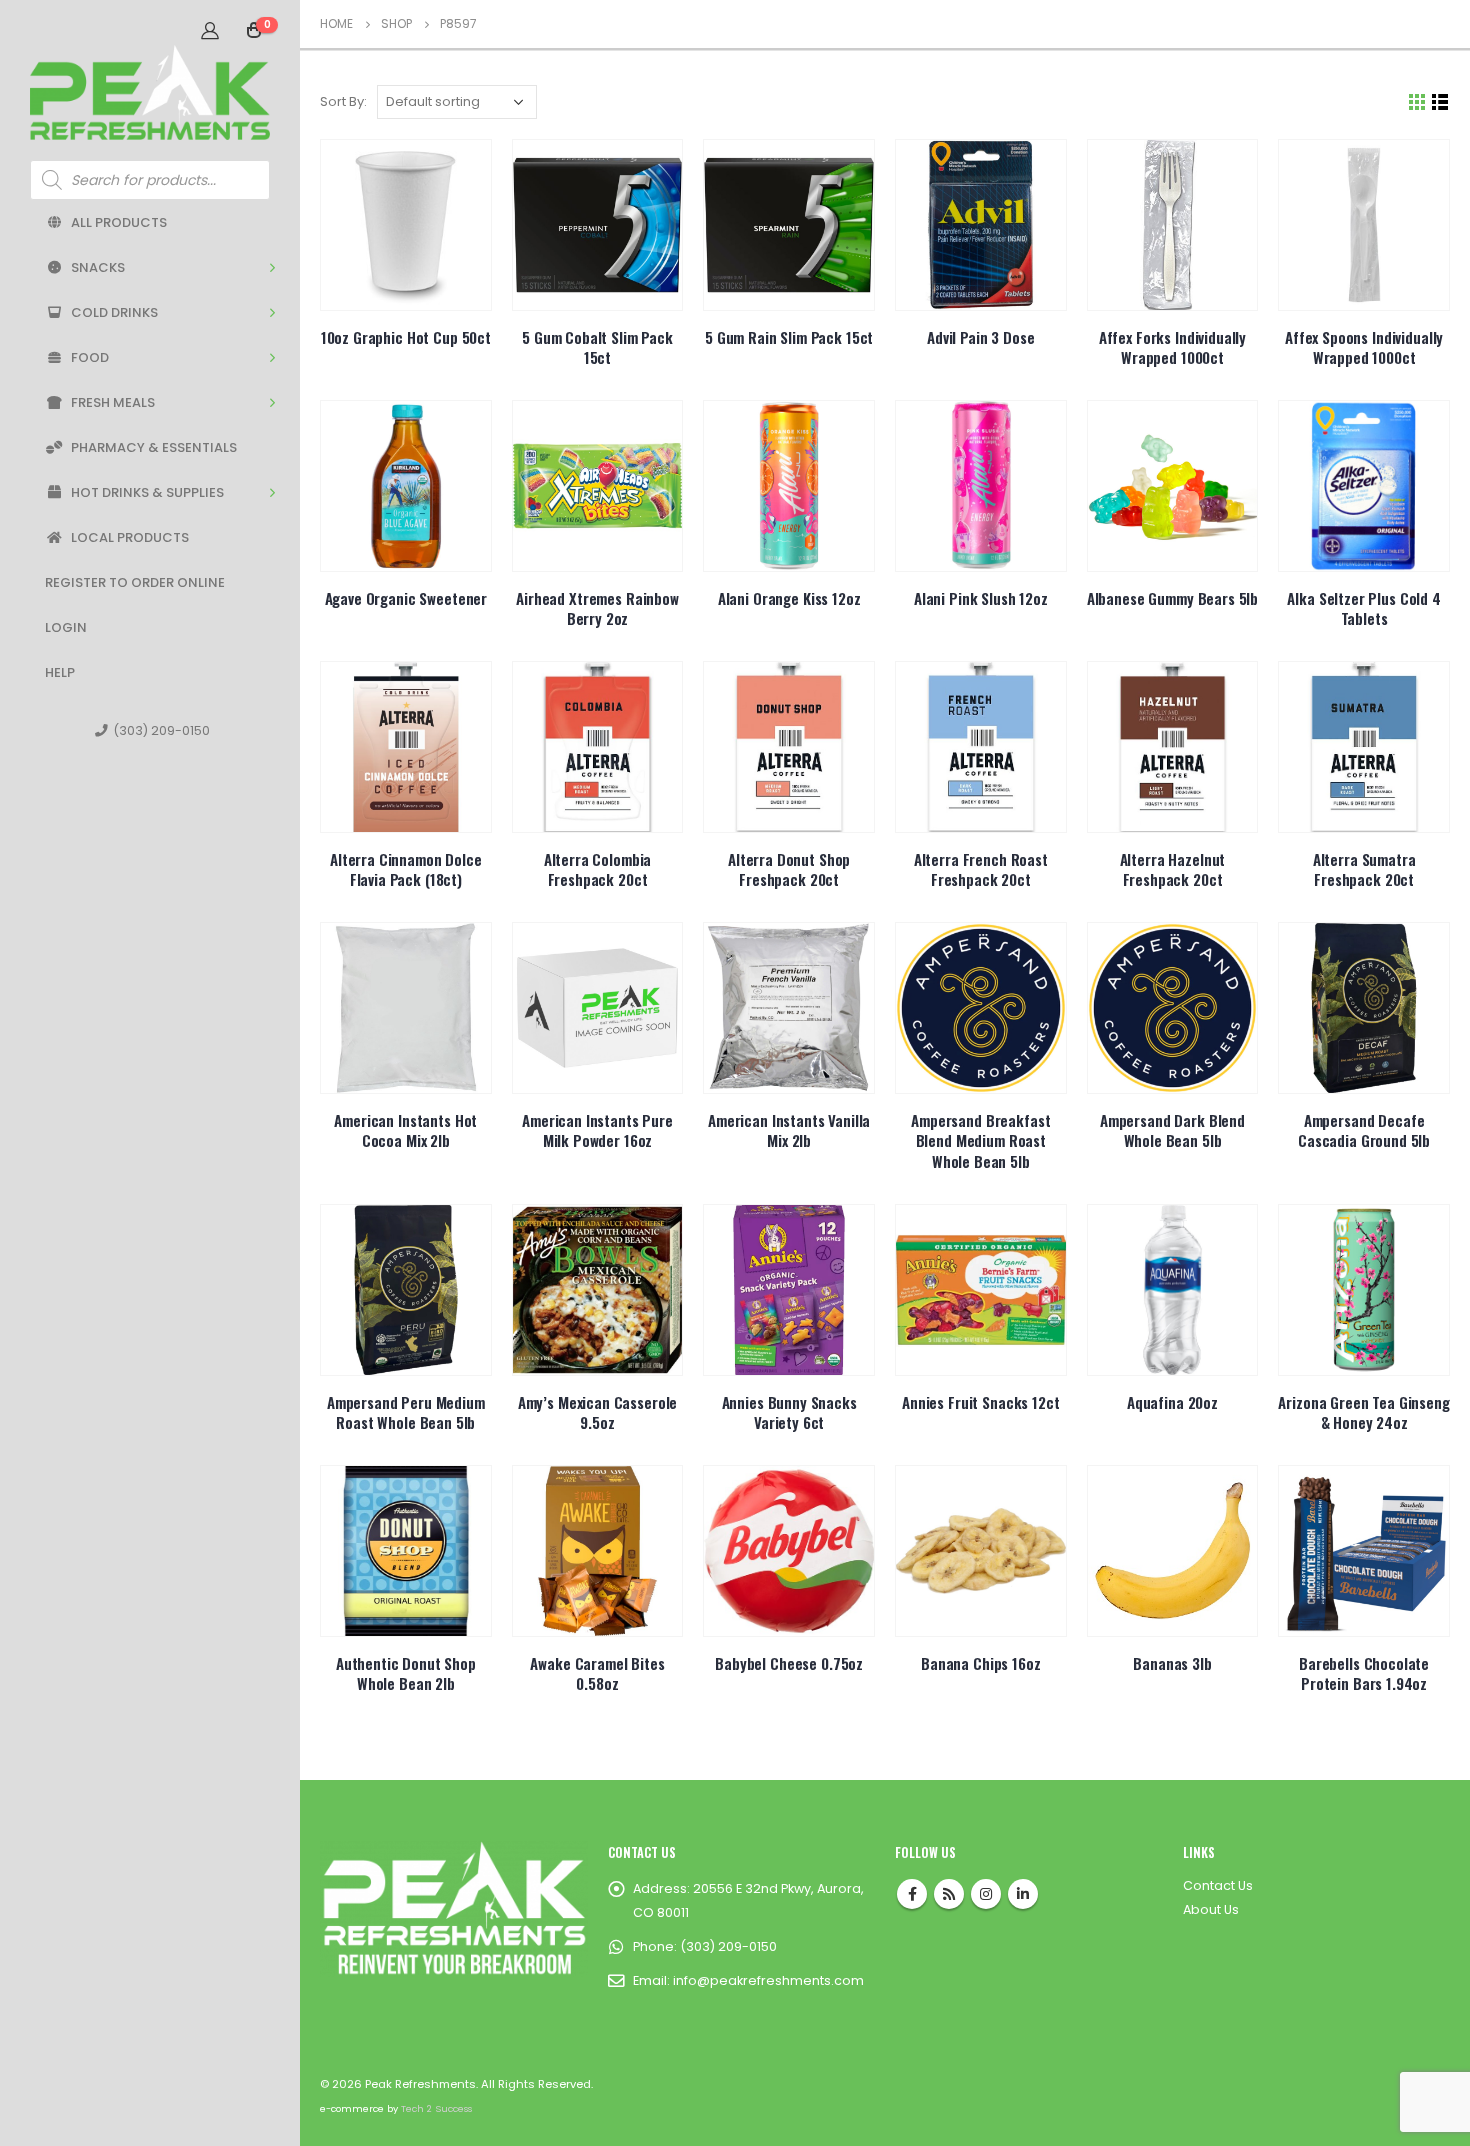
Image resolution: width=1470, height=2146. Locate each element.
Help (60, 672)
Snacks (98, 267)
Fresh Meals (113, 402)
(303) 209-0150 (161, 730)
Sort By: (343, 101)
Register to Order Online (135, 582)
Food (90, 357)
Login (66, 627)
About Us (1211, 1909)
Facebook (912, 1894)
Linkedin (1023, 1894)
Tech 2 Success (436, 2108)
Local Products (130, 537)
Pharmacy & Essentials (154, 447)
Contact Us (1218, 1885)
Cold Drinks (114, 312)
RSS (949, 1894)
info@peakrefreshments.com (768, 1980)
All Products (119, 222)
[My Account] (210, 30)
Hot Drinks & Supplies (147, 492)
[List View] (1440, 102)
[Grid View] (1417, 102)
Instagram (986, 1894)
